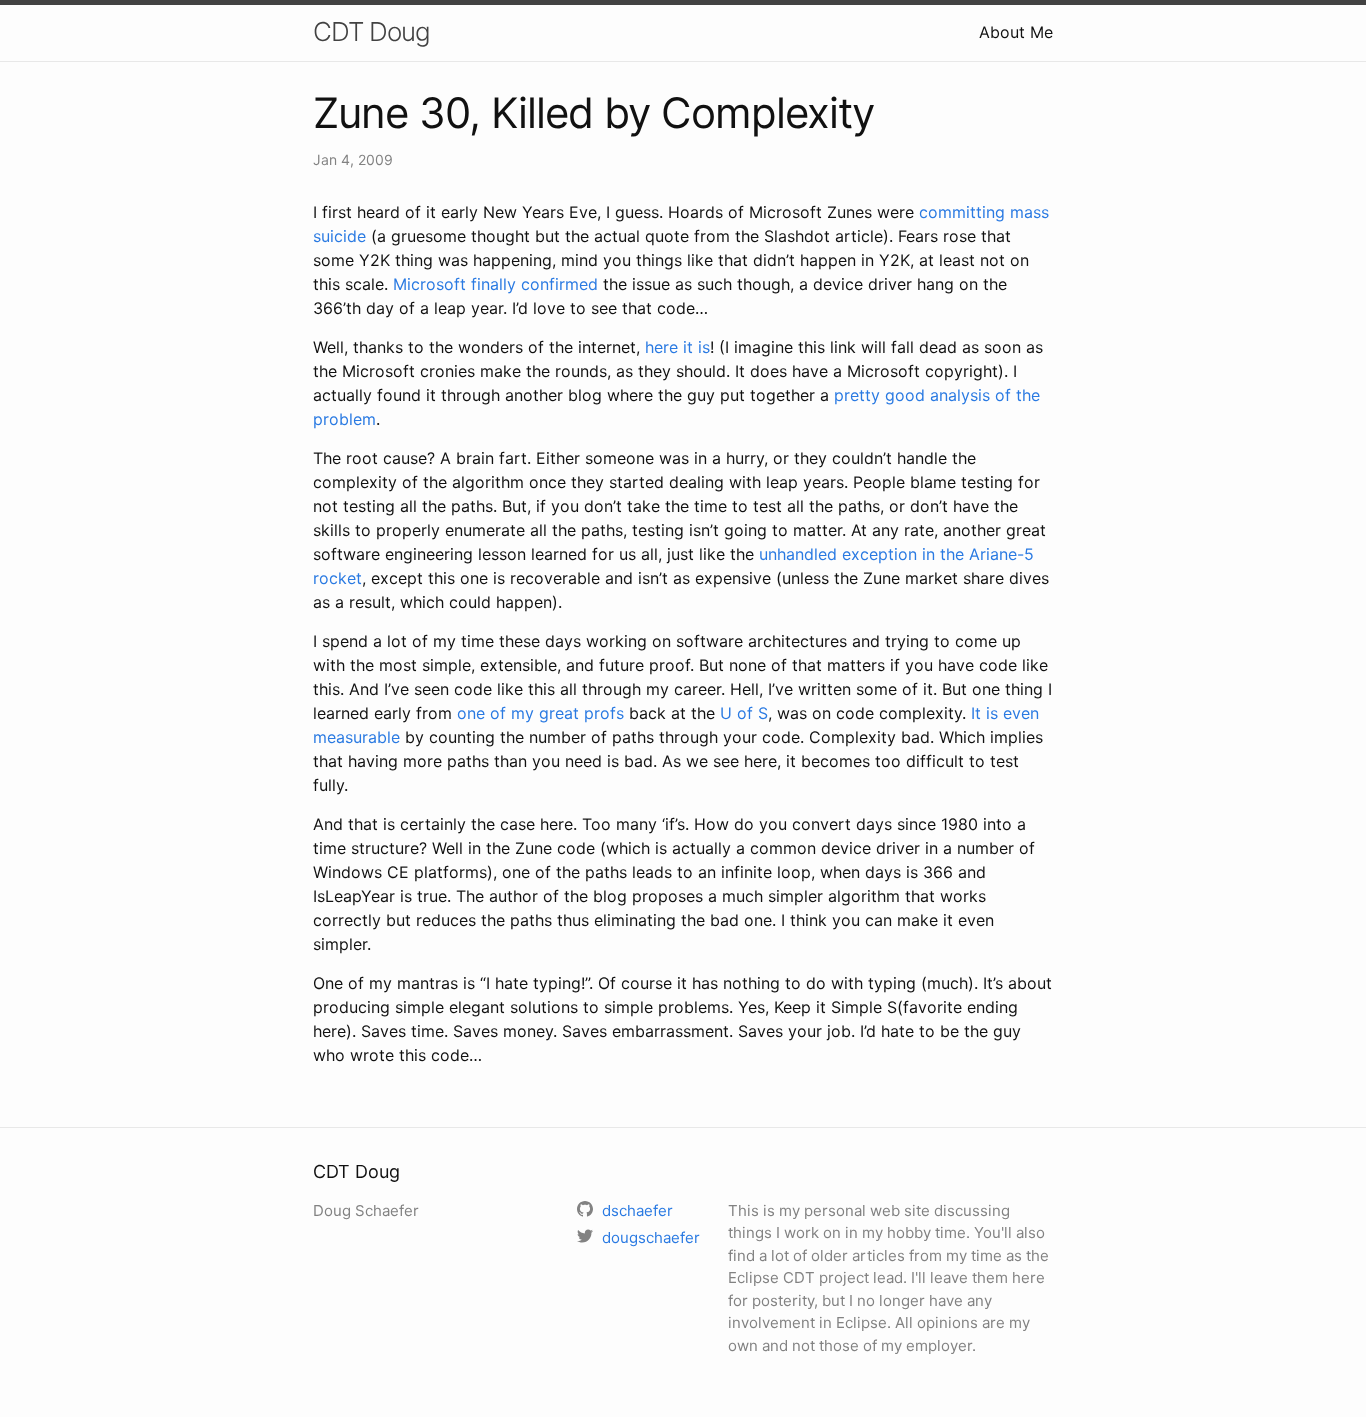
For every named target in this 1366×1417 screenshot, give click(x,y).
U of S (744, 713)
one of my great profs (540, 713)
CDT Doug (371, 31)
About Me (1016, 32)
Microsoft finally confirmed (495, 284)
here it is (677, 347)
